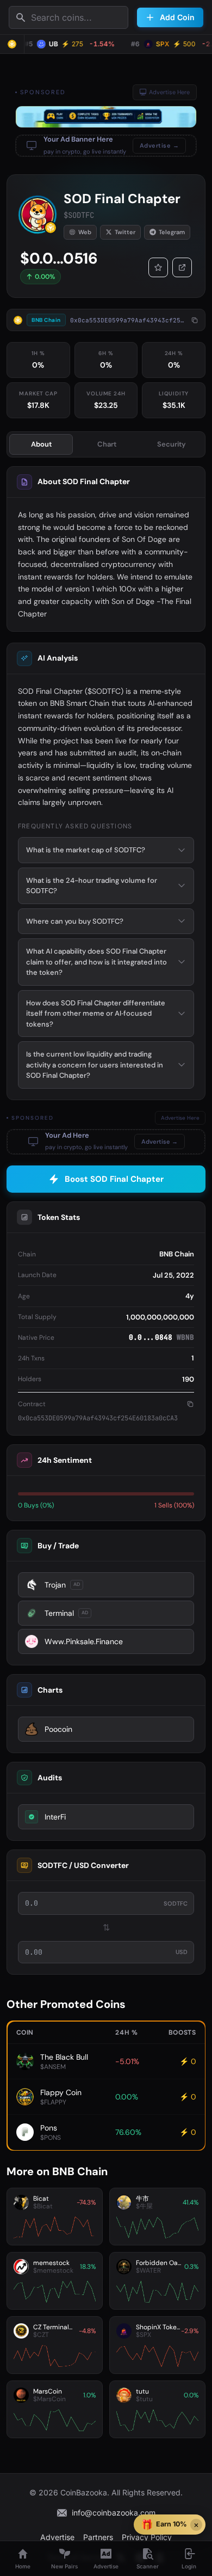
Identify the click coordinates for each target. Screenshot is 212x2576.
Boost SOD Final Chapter (114, 1179)
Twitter (125, 232)
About (41, 444)
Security (172, 444)
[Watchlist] (158, 267)
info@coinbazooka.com (114, 2513)
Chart (107, 444)
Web (85, 232)
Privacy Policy (147, 2537)
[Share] (182, 267)
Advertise (57, 2537)
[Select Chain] (12, 44)
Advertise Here (169, 92)
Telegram (172, 232)
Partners (98, 2537)
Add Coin (177, 17)
